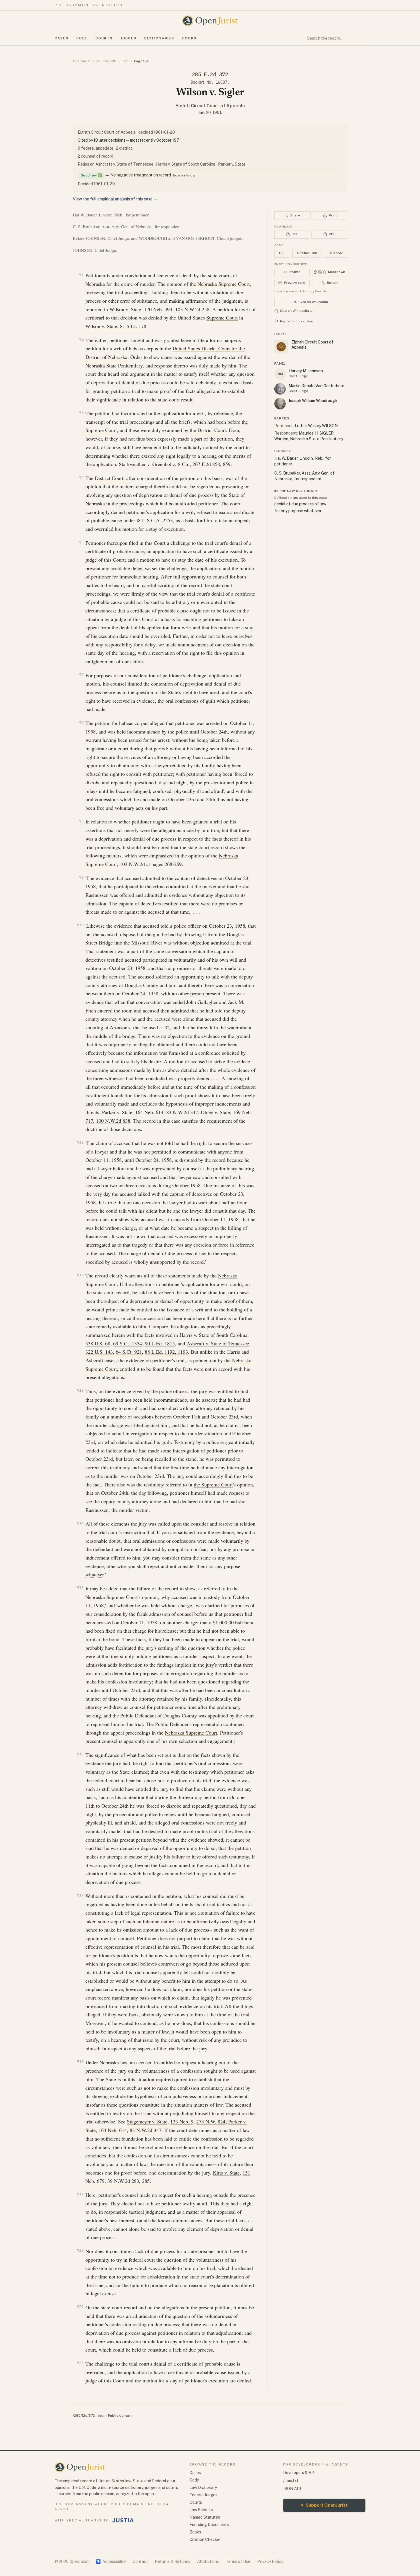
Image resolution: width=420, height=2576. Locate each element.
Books (189, 38)
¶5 (81, 542)
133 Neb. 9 (182, 2121)
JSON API (292, 2489)
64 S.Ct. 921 (129, 1352)
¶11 (80, 1142)
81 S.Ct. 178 (133, 326)
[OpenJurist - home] (210, 21)
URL (282, 253)
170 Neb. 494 (158, 309)
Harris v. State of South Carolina (186, 164)
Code (82, 38)
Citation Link (307, 253)
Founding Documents (209, 2525)
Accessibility (111, 2561)
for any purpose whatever (298, 511)
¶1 (81, 275)
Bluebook (336, 253)
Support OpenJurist (324, 2505)
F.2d (125, 61)
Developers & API (299, 2473)
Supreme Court (222, 318)
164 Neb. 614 (149, 1112)
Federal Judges (203, 2495)
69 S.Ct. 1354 (128, 1343)
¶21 (80, 2307)
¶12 (80, 1275)
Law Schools (201, 2510)
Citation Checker (205, 2539)
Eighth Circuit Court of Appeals (210, 106)
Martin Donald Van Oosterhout (317, 386)
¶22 (80, 2363)
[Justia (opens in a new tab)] (123, 2520)
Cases (61, 38)
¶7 (81, 723)
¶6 (81, 675)
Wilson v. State (125, 309)
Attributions (208, 2561)
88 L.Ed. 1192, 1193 (166, 1352)
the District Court (208, 430)
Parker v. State (232, 164)
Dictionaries (159, 38)
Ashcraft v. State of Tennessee (124, 164)
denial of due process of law (177, 1253)
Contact (140, 2561)
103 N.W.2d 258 (192, 309)
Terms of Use (238, 2561)
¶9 (81, 877)
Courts (104, 38)
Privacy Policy (270, 2561)
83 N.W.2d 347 (182, 1112)
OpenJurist (82, 61)
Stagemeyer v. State (147, 2121)
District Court (109, 478)
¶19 (80, 2194)
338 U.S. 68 (98, 1343)
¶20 (80, 2250)
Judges (128, 38)
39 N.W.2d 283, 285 (129, 2181)
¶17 (80, 1895)
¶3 (81, 413)
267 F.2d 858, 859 (212, 464)
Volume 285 (106, 61)
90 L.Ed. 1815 (160, 1343)
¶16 (80, 1754)
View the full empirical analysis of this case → (115, 199)
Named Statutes (205, 2517)
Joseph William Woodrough (313, 401)
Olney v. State (215, 1112)
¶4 (81, 477)
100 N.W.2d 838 (113, 1121)
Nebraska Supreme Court (224, 284)
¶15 (80, 1588)
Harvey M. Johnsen (306, 371)
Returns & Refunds (173, 2561)
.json (101, 2416)
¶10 (80, 925)
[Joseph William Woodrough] (280, 404)
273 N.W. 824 (211, 2121)
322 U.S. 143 (99, 1352)
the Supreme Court (213, 1484)
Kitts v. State (226, 2173)
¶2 (81, 339)
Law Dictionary (203, 2487)
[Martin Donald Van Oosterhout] (280, 389)
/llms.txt (291, 2481)
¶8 (81, 821)
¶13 (80, 1390)
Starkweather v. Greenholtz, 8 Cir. (154, 464)
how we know (184, 175)
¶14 (80, 1523)
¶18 (80, 2062)
